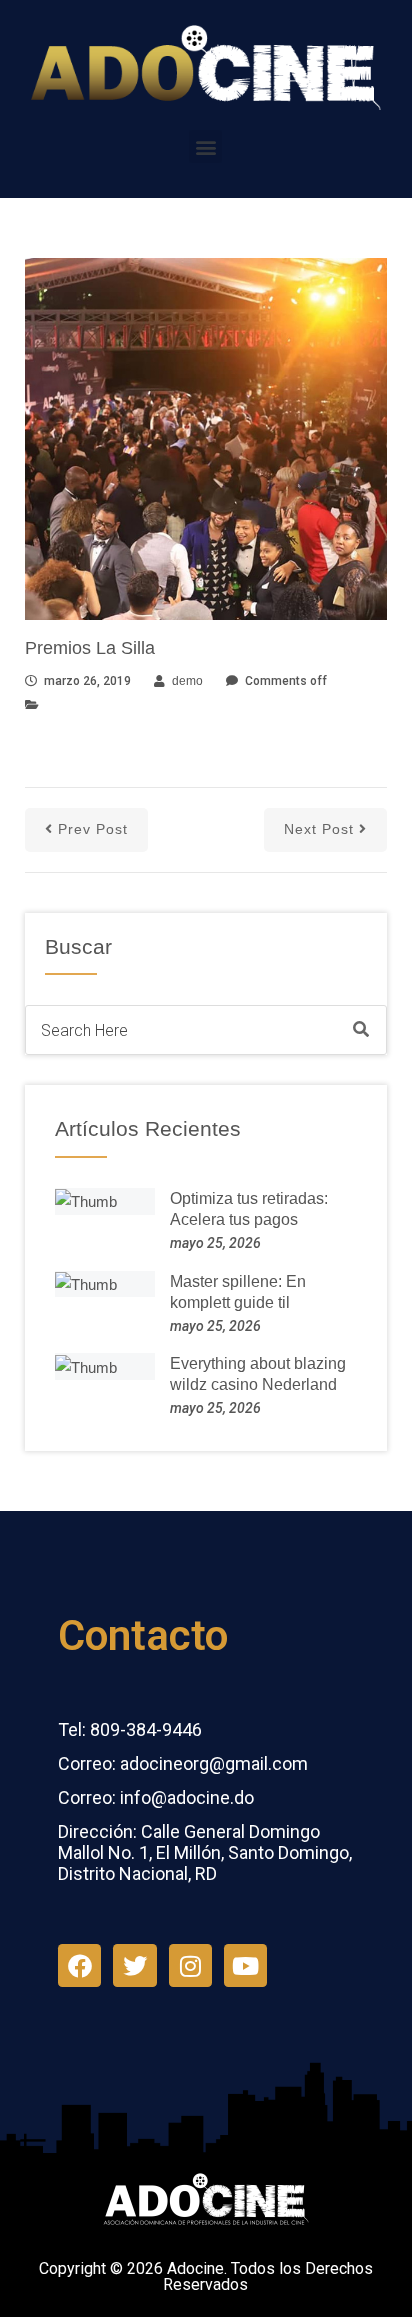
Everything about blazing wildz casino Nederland (258, 1374)
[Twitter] (134, 1965)
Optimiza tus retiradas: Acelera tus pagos (249, 1209)
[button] (205, 146)
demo (187, 681)
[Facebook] (79, 1965)
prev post (93, 829)
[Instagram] (190, 1965)
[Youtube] (245, 1965)
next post (319, 829)
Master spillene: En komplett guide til (238, 1292)
